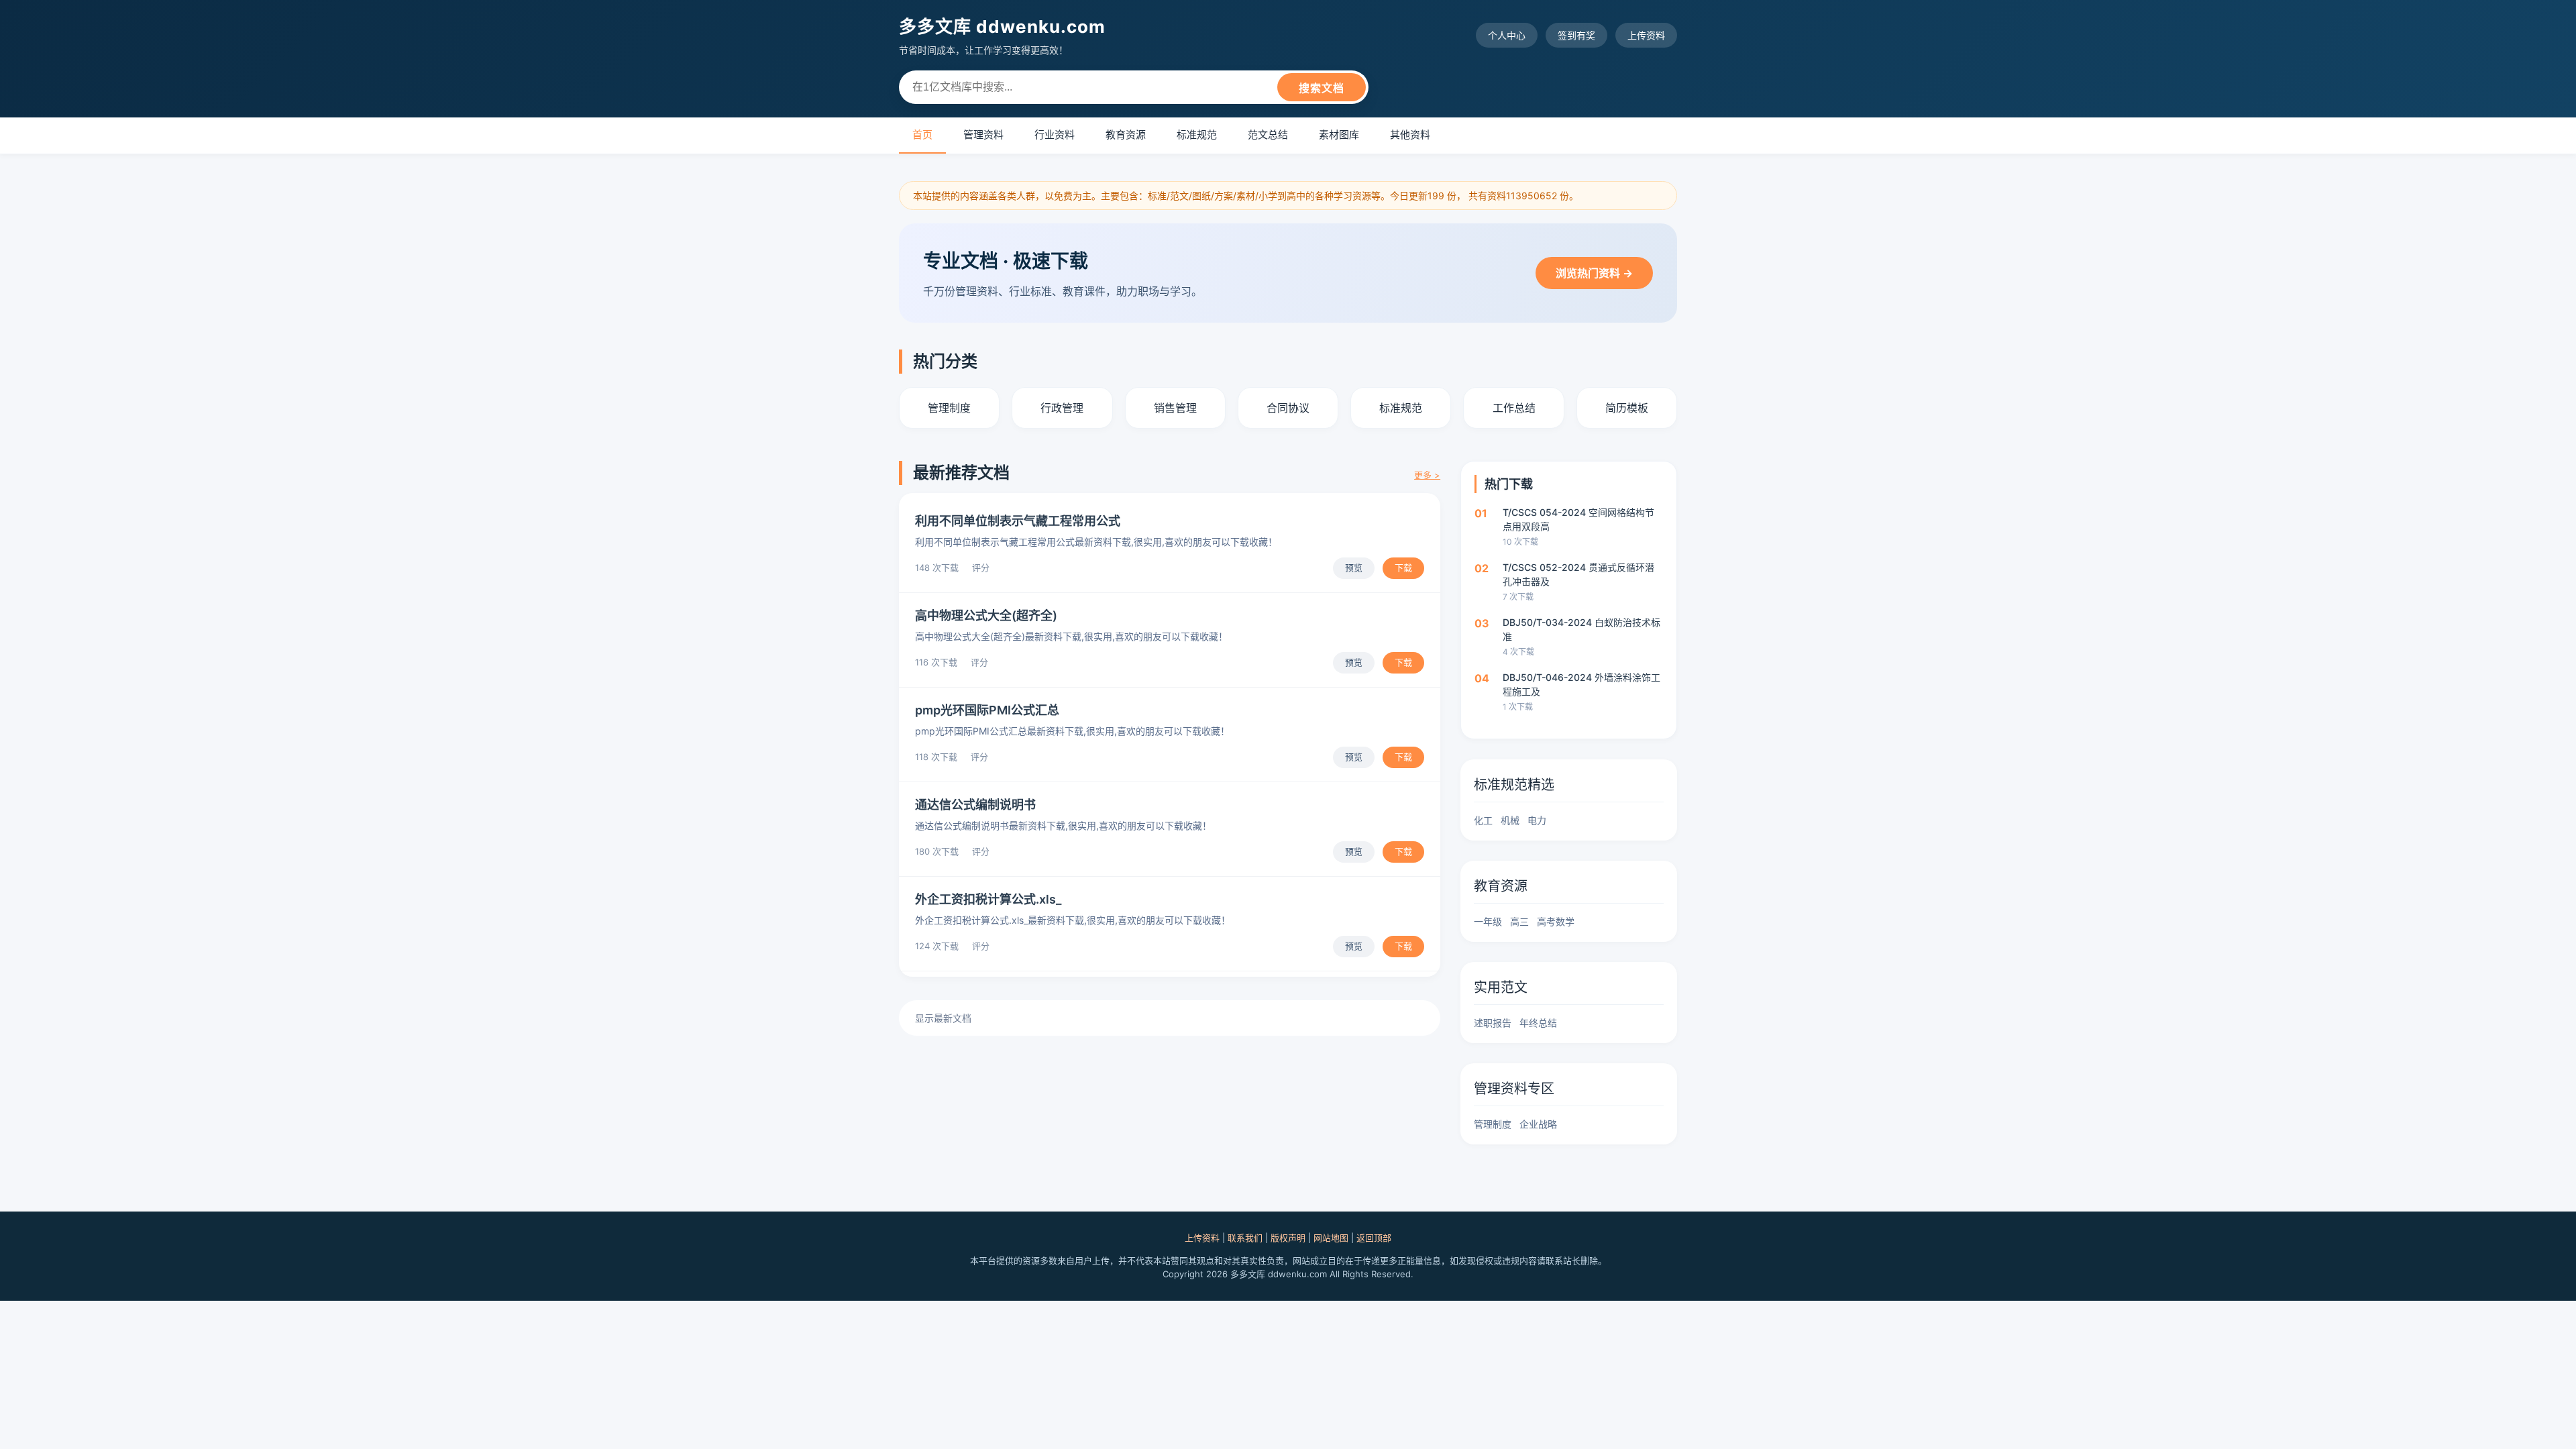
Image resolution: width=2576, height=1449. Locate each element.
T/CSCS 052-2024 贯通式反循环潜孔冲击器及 (1578, 574)
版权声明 (1288, 1238)
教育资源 (1126, 135)
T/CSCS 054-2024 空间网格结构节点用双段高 (1578, 519)
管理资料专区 (1514, 1089)
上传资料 (1646, 35)
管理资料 (983, 135)
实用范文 (1501, 987)
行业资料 (1055, 135)
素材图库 (1339, 135)
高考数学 (1556, 921)
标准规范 (1197, 135)
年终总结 (1538, 1023)
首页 (922, 135)
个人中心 (1507, 35)
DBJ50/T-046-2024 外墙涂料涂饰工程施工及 (1581, 684)
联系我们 (1245, 1238)
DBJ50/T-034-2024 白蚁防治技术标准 (1581, 629)
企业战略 (1538, 1124)
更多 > (1427, 475)
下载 (1403, 568)
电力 (1537, 820)
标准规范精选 (1514, 785)
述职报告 (1493, 1023)
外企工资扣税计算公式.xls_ (988, 899)
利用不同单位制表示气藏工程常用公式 (1018, 521)
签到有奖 (1576, 35)
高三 (1519, 921)
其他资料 (1410, 135)
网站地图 (1331, 1238)
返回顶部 (1374, 1238)
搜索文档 (1322, 88)
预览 (1354, 568)
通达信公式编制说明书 (975, 805)
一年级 (1488, 921)
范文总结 (1268, 135)
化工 (1483, 820)
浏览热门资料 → (1594, 273)
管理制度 (1493, 1124)
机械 (1510, 820)
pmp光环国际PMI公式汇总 (987, 710)
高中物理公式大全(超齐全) (986, 615)
